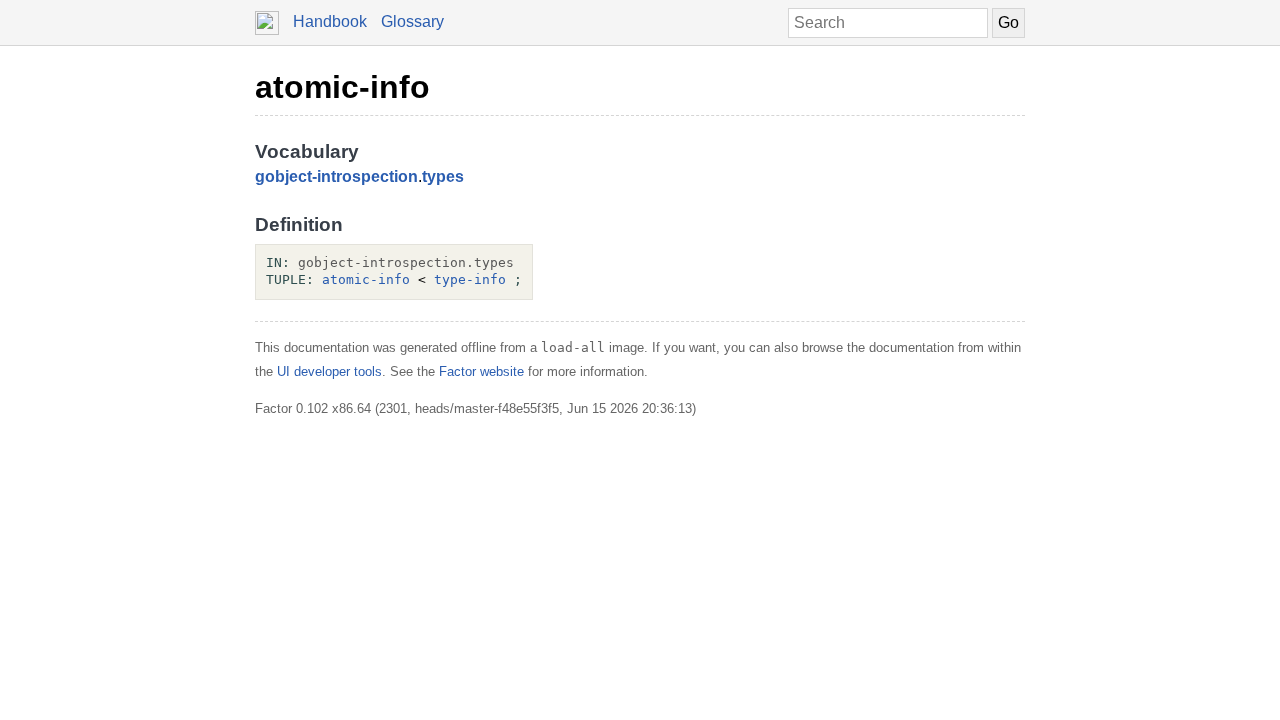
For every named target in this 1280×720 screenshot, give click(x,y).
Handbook (330, 21)
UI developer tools (329, 371)
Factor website (481, 371)
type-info (470, 279)
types (443, 176)
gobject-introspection (336, 176)
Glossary (412, 21)
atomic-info (342, 87)
